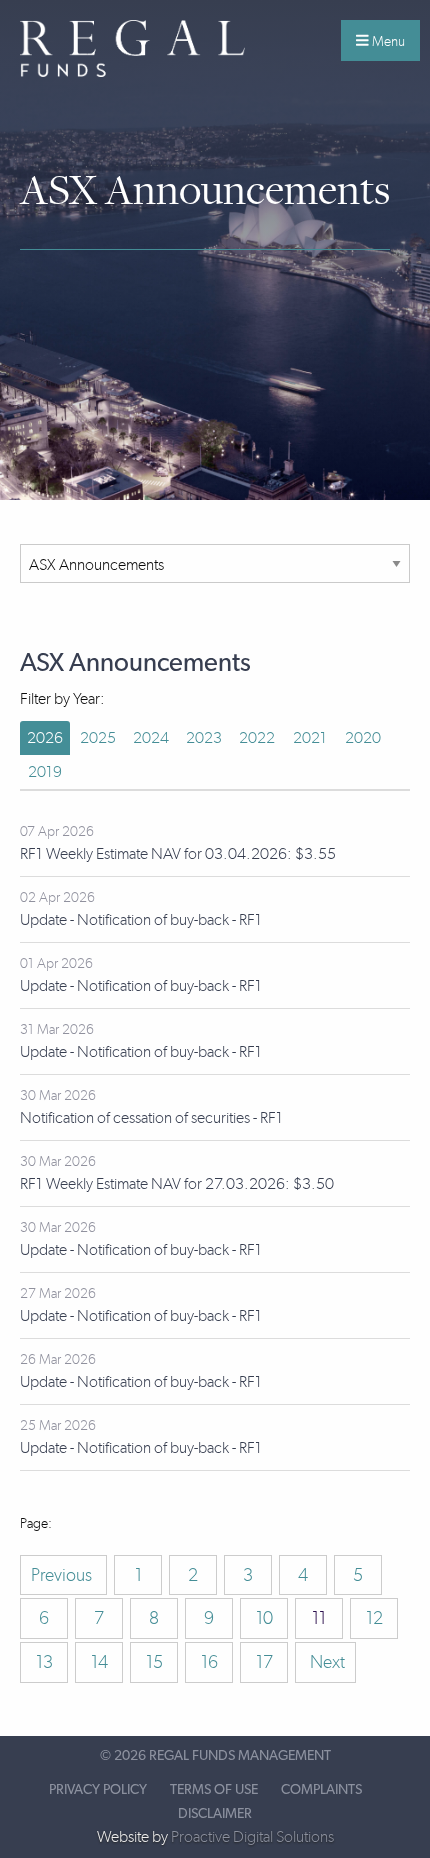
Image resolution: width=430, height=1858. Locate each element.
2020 (363, 737)
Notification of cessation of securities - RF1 (151, 1117)
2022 (257, 737)
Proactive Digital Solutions (252, 1836)
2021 (310, 737)
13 (44, 1662)
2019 (45, 771)
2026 (45, 737)
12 (374, 1618)
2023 (204, 737)
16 (209, 1662)
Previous (63, 1575)
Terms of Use (214, 1790)
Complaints (321, 1790)
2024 (151, 737)
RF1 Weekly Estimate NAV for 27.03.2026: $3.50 (177, 1183)
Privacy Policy (98, 1790)
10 (264, 1618)
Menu (387, 41)
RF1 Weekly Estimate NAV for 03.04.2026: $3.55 (178, 853)
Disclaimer (215, 1814)
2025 (98, 737)
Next (325, 1662)
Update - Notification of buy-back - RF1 (141, 919)
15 (154, 1662)
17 (264, 1662)
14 (99, 1662)
